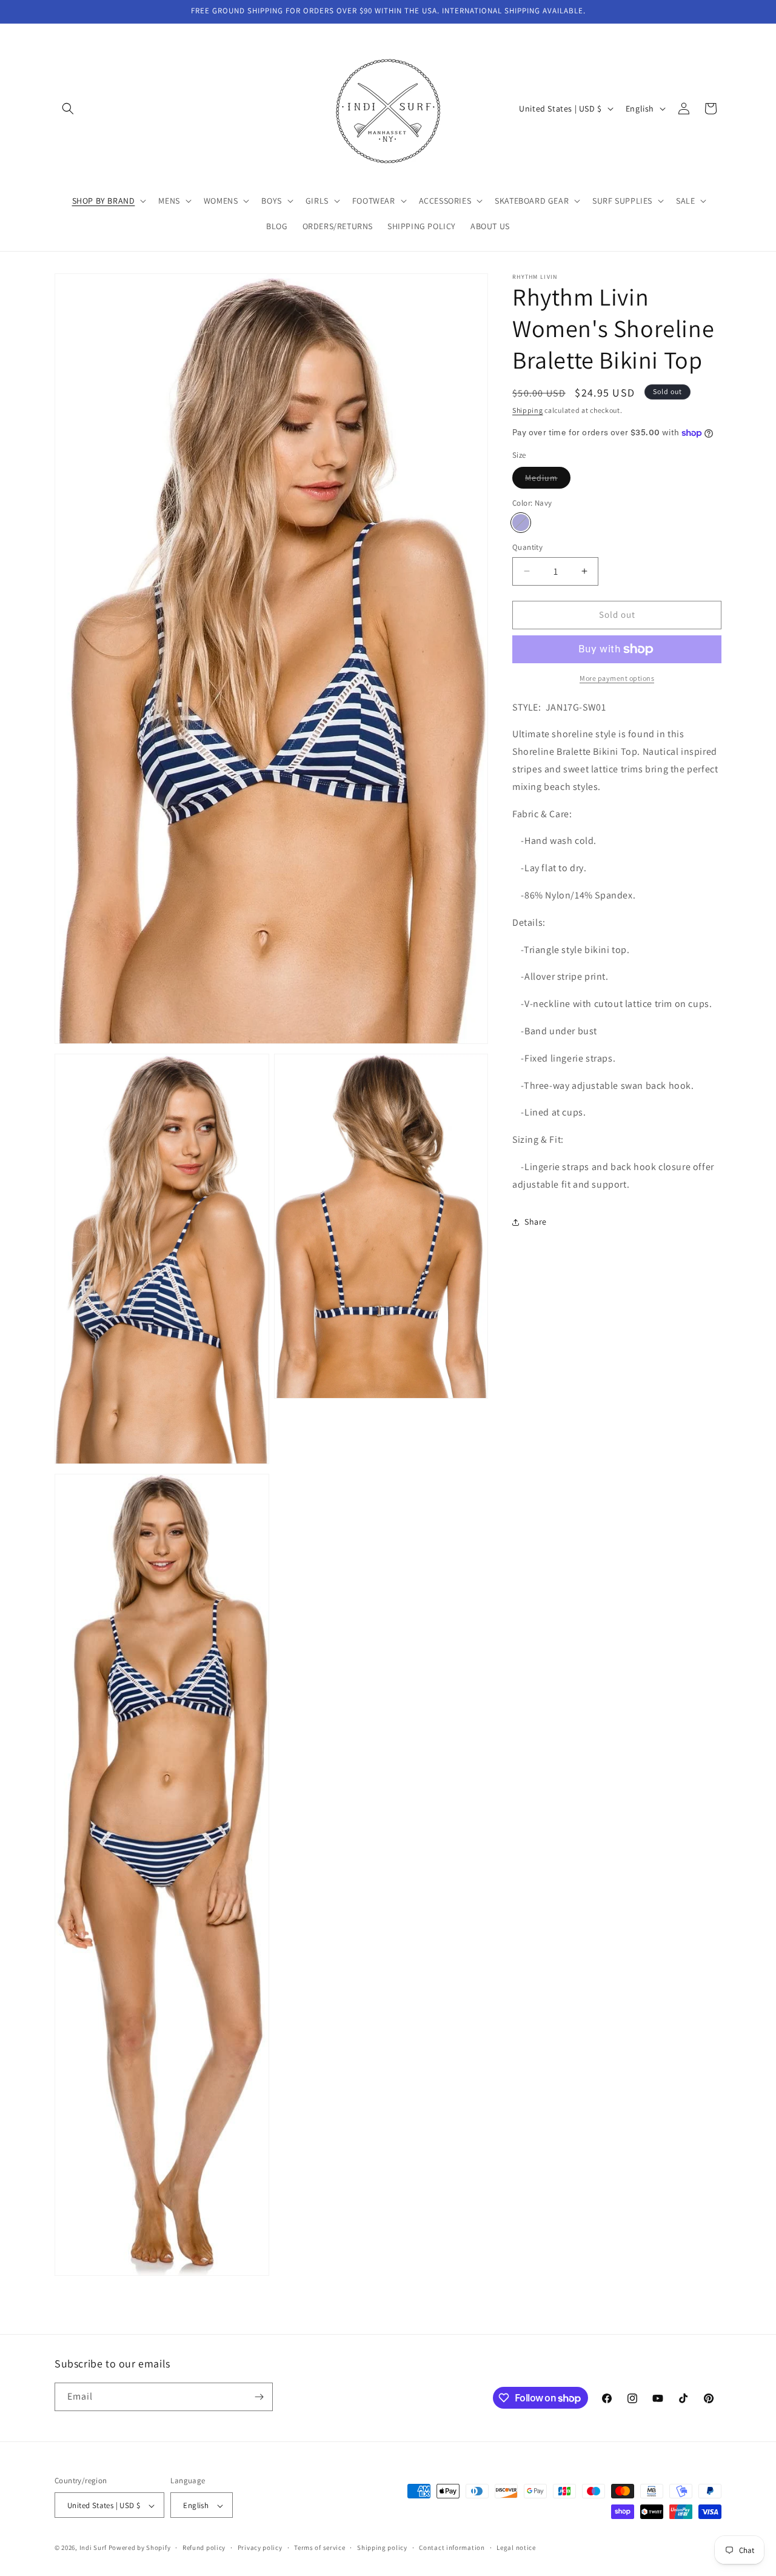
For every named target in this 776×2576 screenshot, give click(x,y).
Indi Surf (93, 2548)
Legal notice (516, 2548)
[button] (68, 109)
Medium (548, 480)
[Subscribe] (259, 2397)
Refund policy (204, 2548)
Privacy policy (260, 2548)
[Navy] (521, 523)
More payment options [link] (617, 678)
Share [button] (536, 1222)
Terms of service (319, 2548)
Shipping (528, 410)
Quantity (527, 547)
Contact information (452, 2548)
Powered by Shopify (140, 2548)
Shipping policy (382, 2548)
